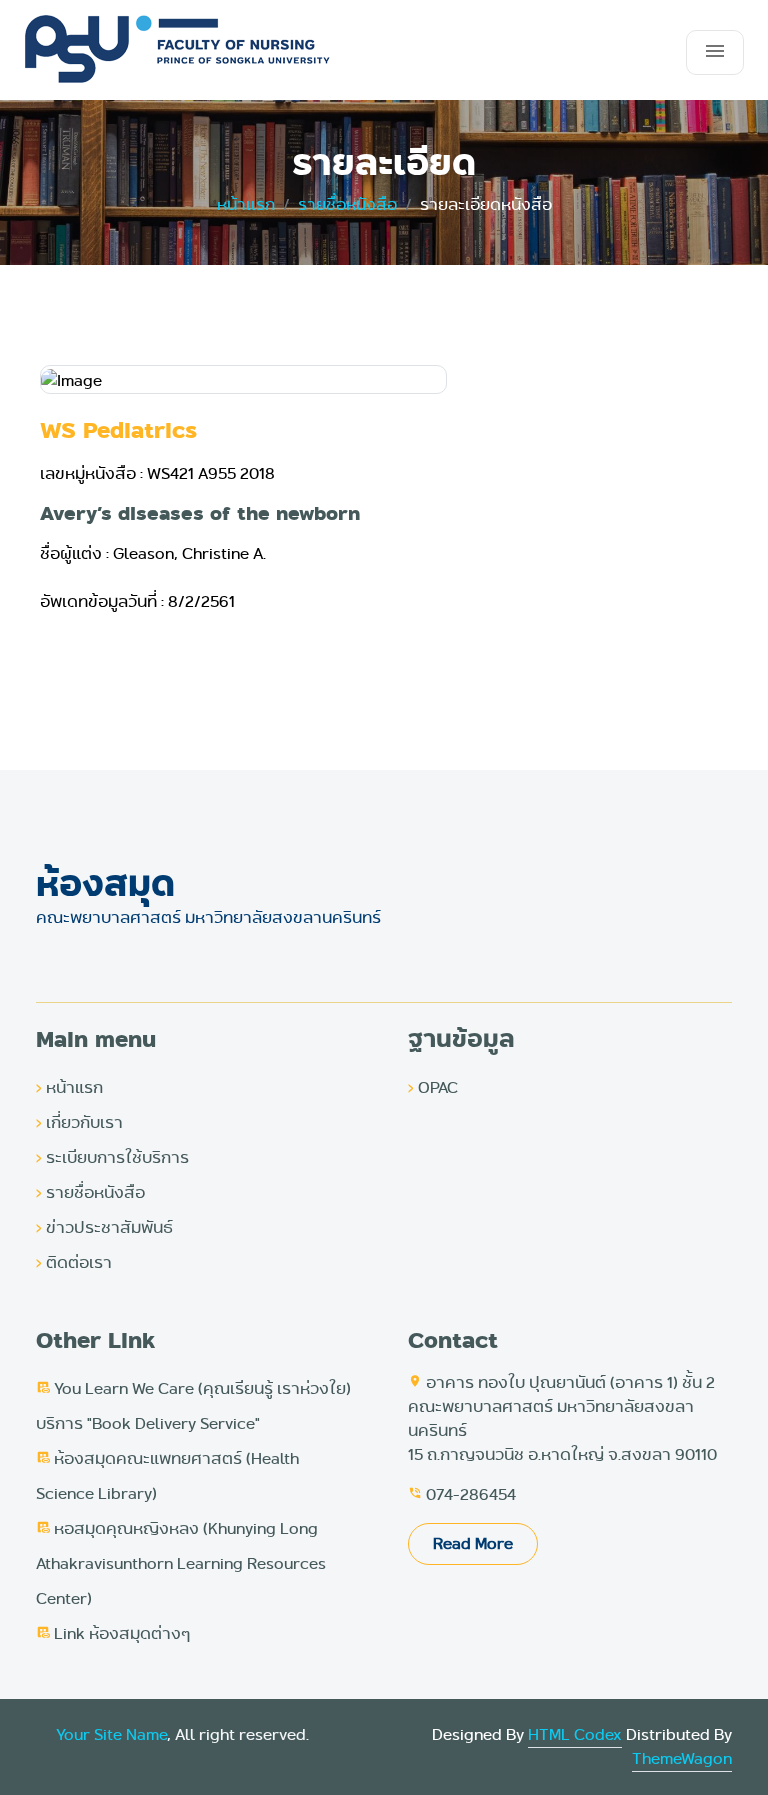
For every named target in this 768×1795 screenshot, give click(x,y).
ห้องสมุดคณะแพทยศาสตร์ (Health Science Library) (167, 1476)
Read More (473, 1543)
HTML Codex (575, 1734)
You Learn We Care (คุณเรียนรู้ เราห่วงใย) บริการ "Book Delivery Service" (193, 1406)
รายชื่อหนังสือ (347, 204)
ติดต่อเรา (74, 1262)
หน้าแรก (69, 1087)
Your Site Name (111, 1734)
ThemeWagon (682, 1758)
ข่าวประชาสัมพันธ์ (104, 1227)
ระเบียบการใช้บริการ (112, 1157)
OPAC (433, 1087)
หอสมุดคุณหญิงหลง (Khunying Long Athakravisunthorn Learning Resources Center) (181, 1563)
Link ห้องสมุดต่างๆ (113, 1633)
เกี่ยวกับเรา (79, 1122)
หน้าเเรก (246, 204)
